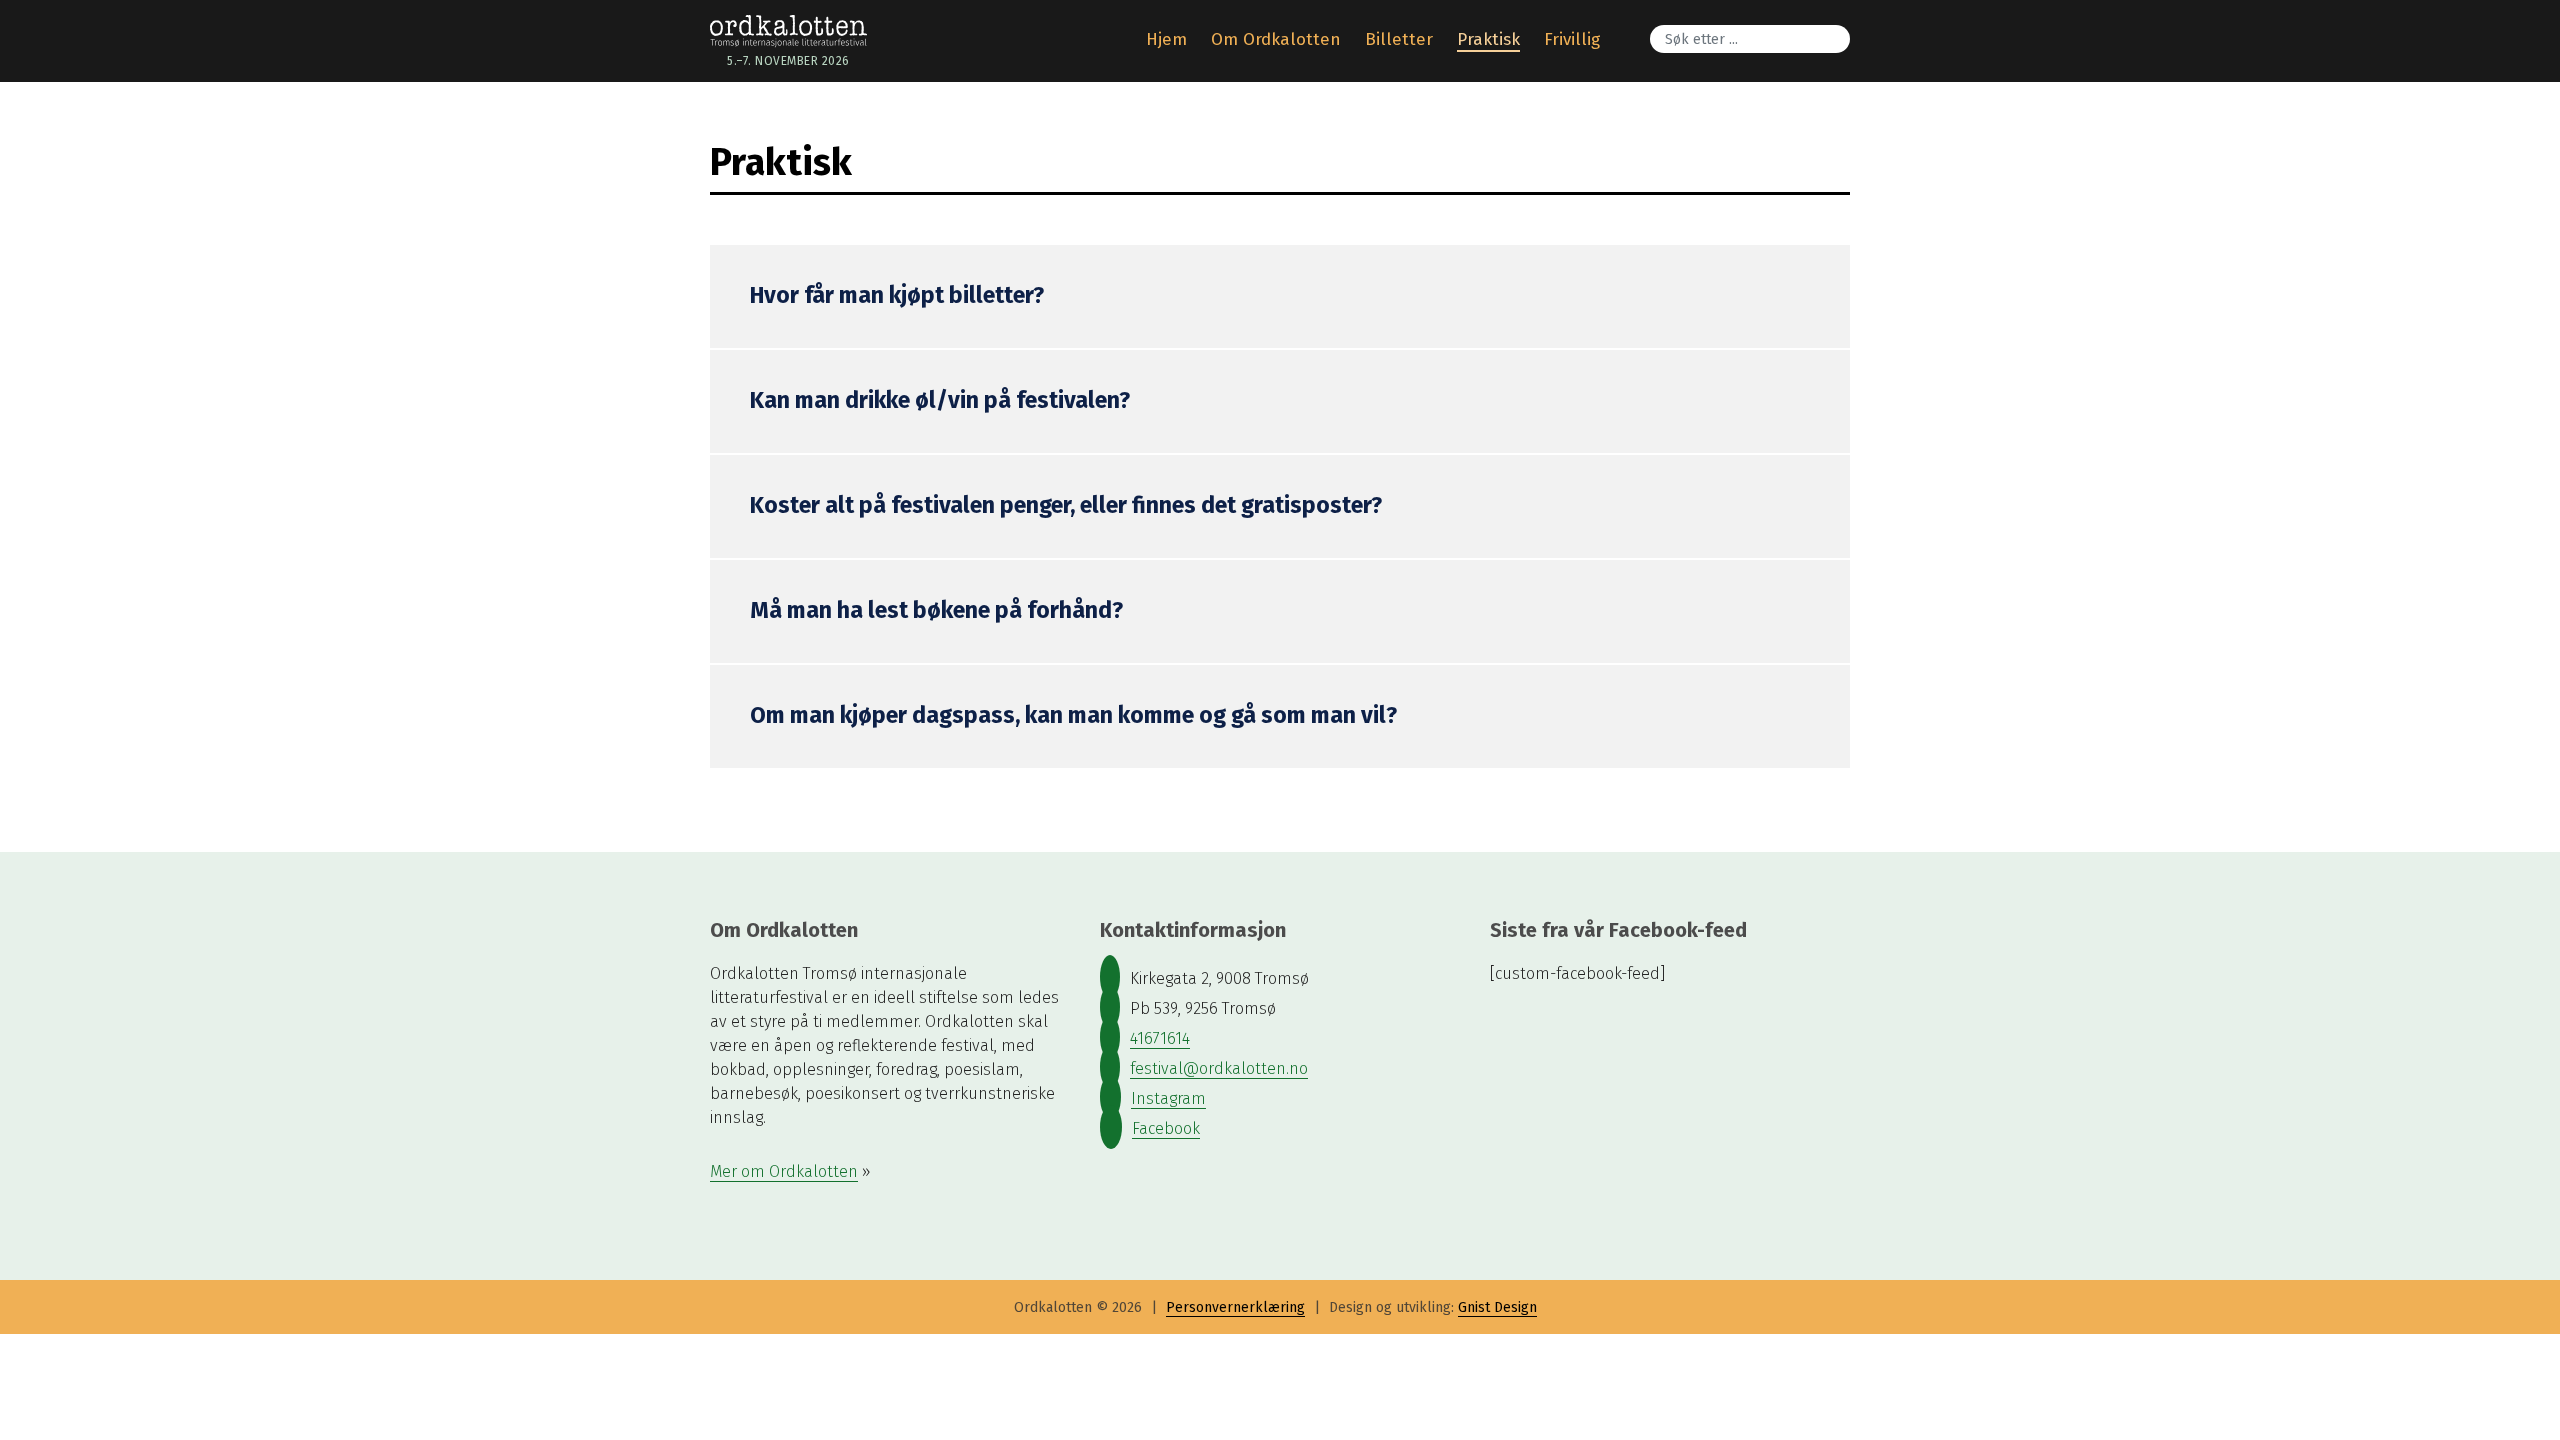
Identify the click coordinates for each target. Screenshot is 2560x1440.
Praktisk (1488, 39)
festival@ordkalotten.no (1219, 1068)
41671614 (1160, 1038)
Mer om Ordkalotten (784, 1171)
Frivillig (1572, 39)
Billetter (1399, 39)
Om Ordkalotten (1276, 39)
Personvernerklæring (1235, 1307)
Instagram (1168, 1098)
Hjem (1166, 39)
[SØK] (1845, 26)
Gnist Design (1497, 1307)
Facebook (1166, 1128)
